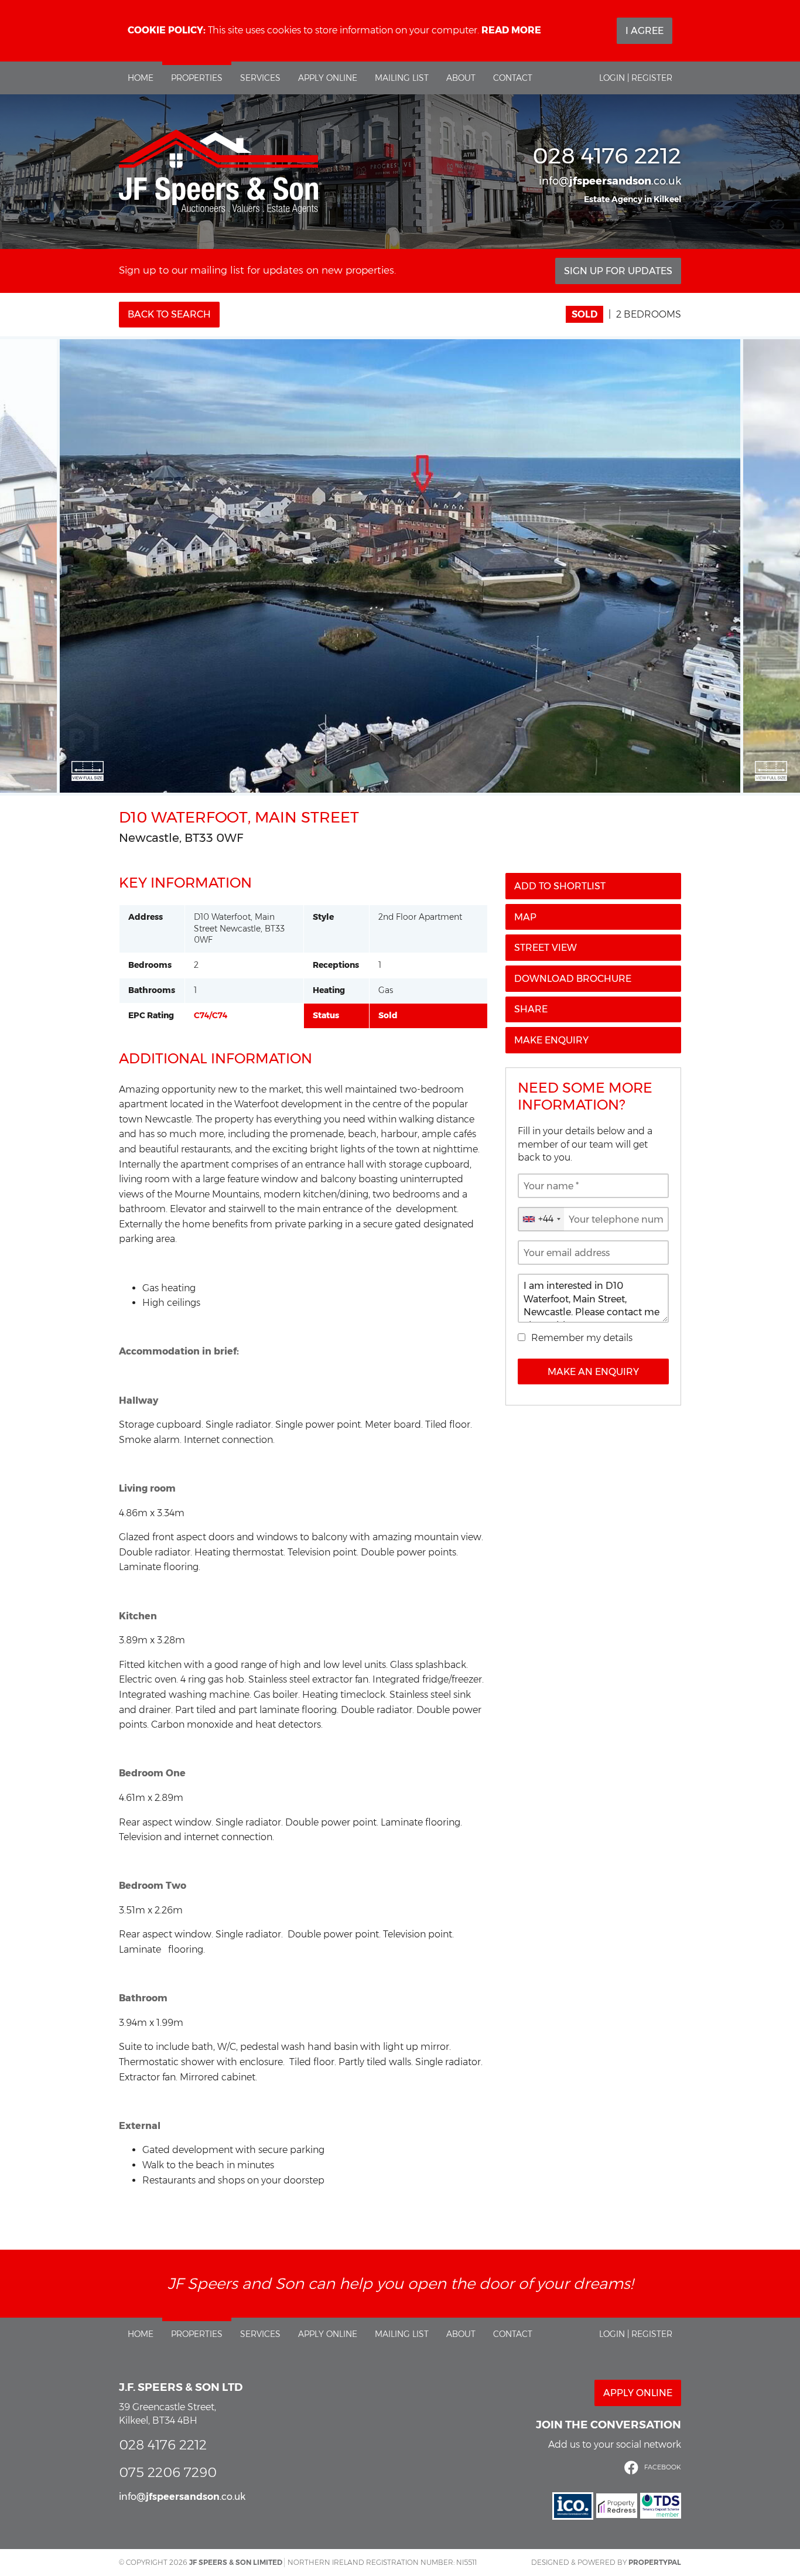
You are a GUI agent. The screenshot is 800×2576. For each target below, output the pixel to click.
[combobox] (541, 1219)
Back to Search (169, 314)
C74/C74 (211, 1015)
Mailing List (402, 78)
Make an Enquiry (593, 1372)
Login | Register (636, 78)
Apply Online (328, 78)
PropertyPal (655, 2562)
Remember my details (582, 1338)
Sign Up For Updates (618, 271)
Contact (513, 78)
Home (141, 78)
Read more (511, 30)
